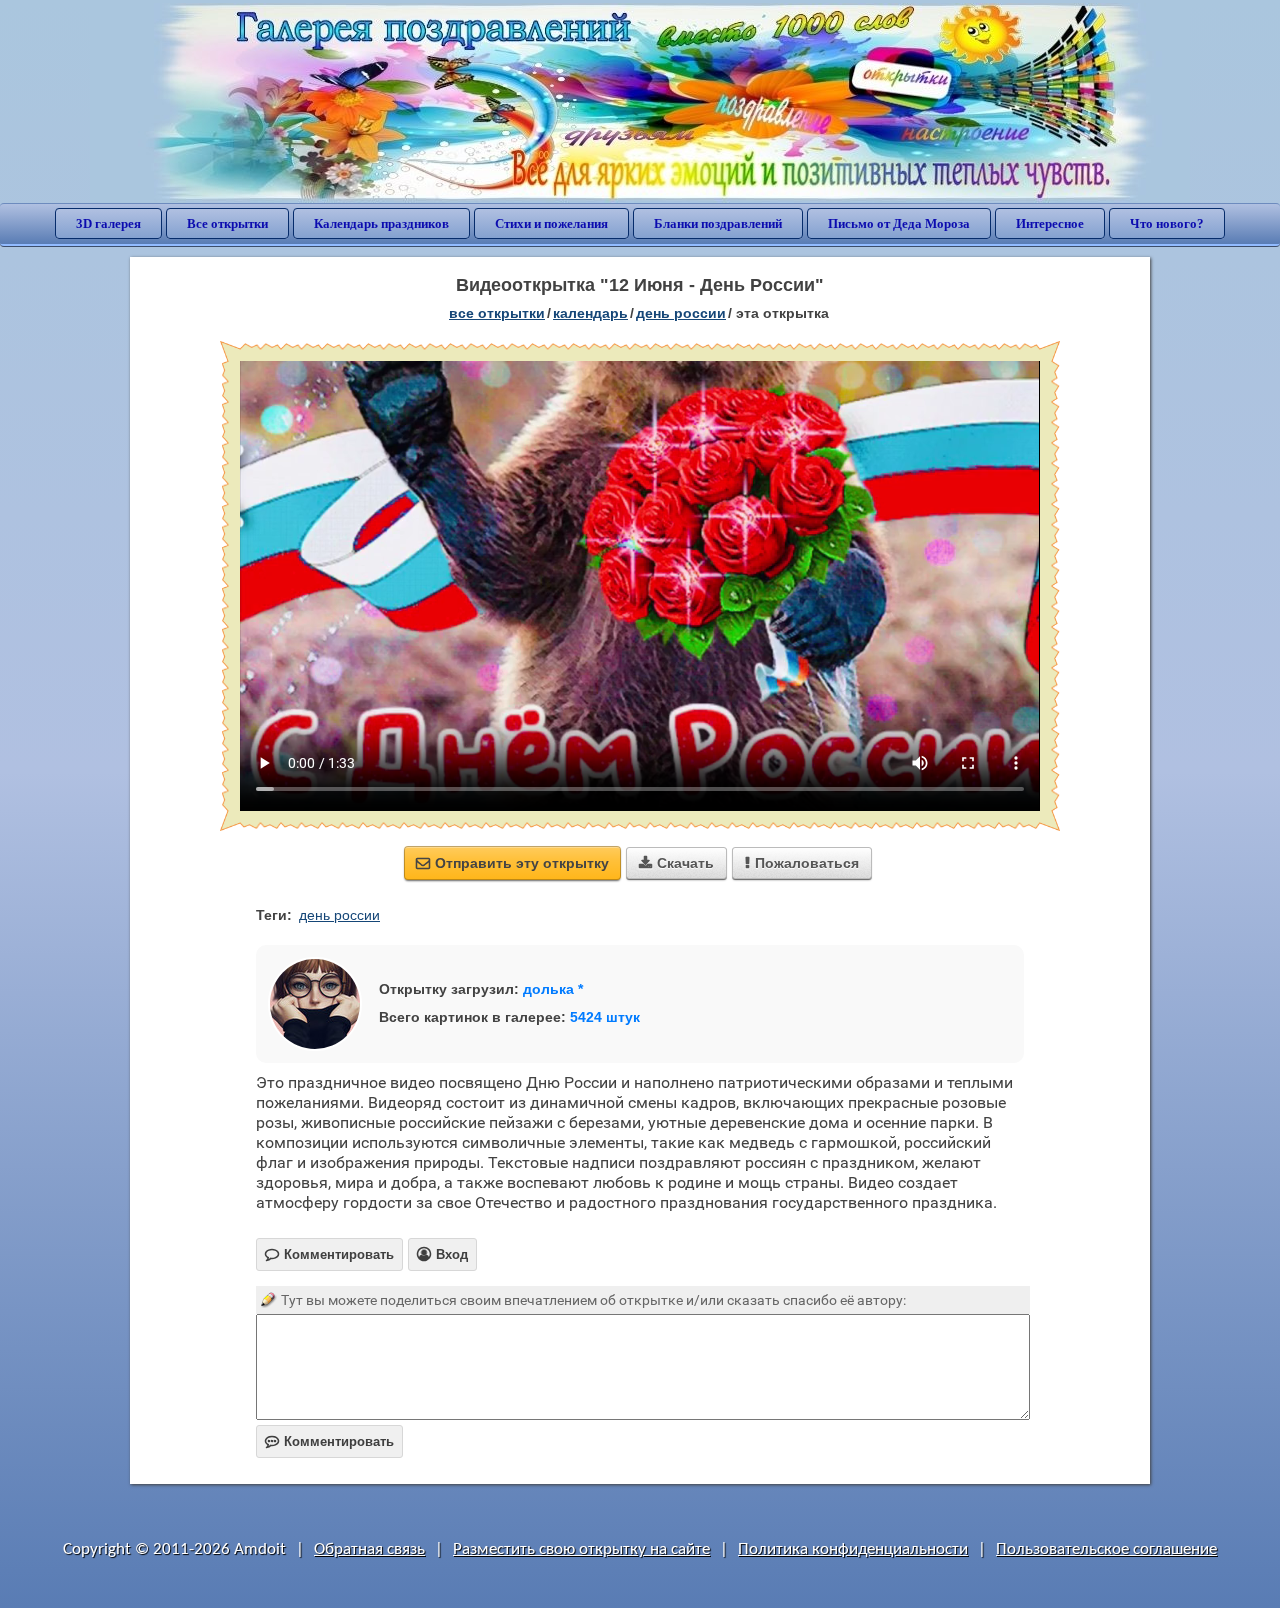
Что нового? (1167, 223)
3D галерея (108, 223)
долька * (553, 989)
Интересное (1050, 223)
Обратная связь (369, 1549)
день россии (339, 915)
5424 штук (605, 1017)
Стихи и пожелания (551, 223)
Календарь (590, 313)
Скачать (676, 863)
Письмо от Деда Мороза (899, 223)
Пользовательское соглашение (1106, 1549)
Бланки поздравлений (718, 223)
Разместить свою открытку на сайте (581, 1549)
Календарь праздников (381, 223)
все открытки (497, 313)
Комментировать (329, 1441)
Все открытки (227, 223)
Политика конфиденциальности (853, 1549)
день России (681, 313)
